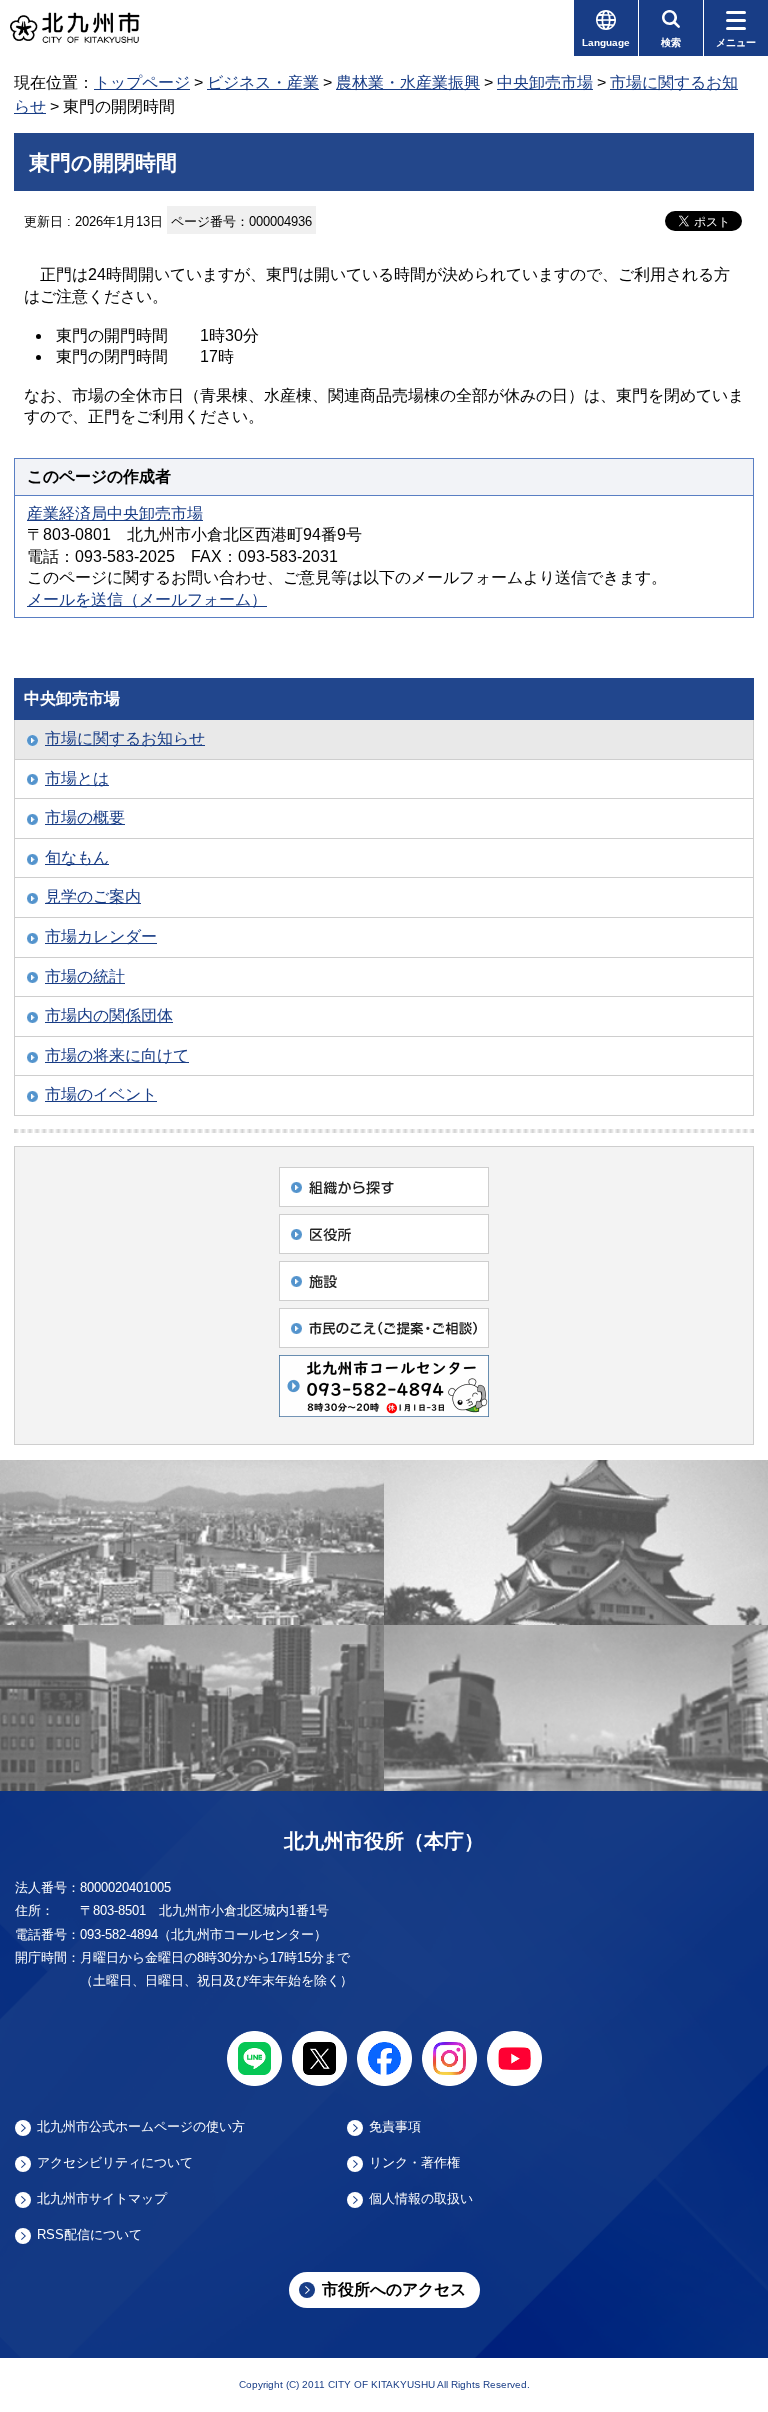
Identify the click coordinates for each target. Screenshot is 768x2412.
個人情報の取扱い (421, 2199)
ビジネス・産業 (263, 82)
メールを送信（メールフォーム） (147, 599)
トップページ (142, 82)
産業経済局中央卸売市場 (115, 513)
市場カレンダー (101, 936)
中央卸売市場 (545, 82)
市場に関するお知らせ (125, 738)
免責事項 (395, 2127)
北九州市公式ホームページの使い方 (141, 2127)
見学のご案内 (93, 896)
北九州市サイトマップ (102, 2199)
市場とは (77, 778)
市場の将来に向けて (117, 1055)
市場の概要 (85, 817)
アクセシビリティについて (115, 2163)
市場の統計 (85, 976)
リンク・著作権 (414, 2163)
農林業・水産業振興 (408, 82)
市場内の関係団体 (109, 1015)
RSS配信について (89, 2235)
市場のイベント (101, 1094)
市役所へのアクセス (394, 2289)
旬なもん (77, 857)
